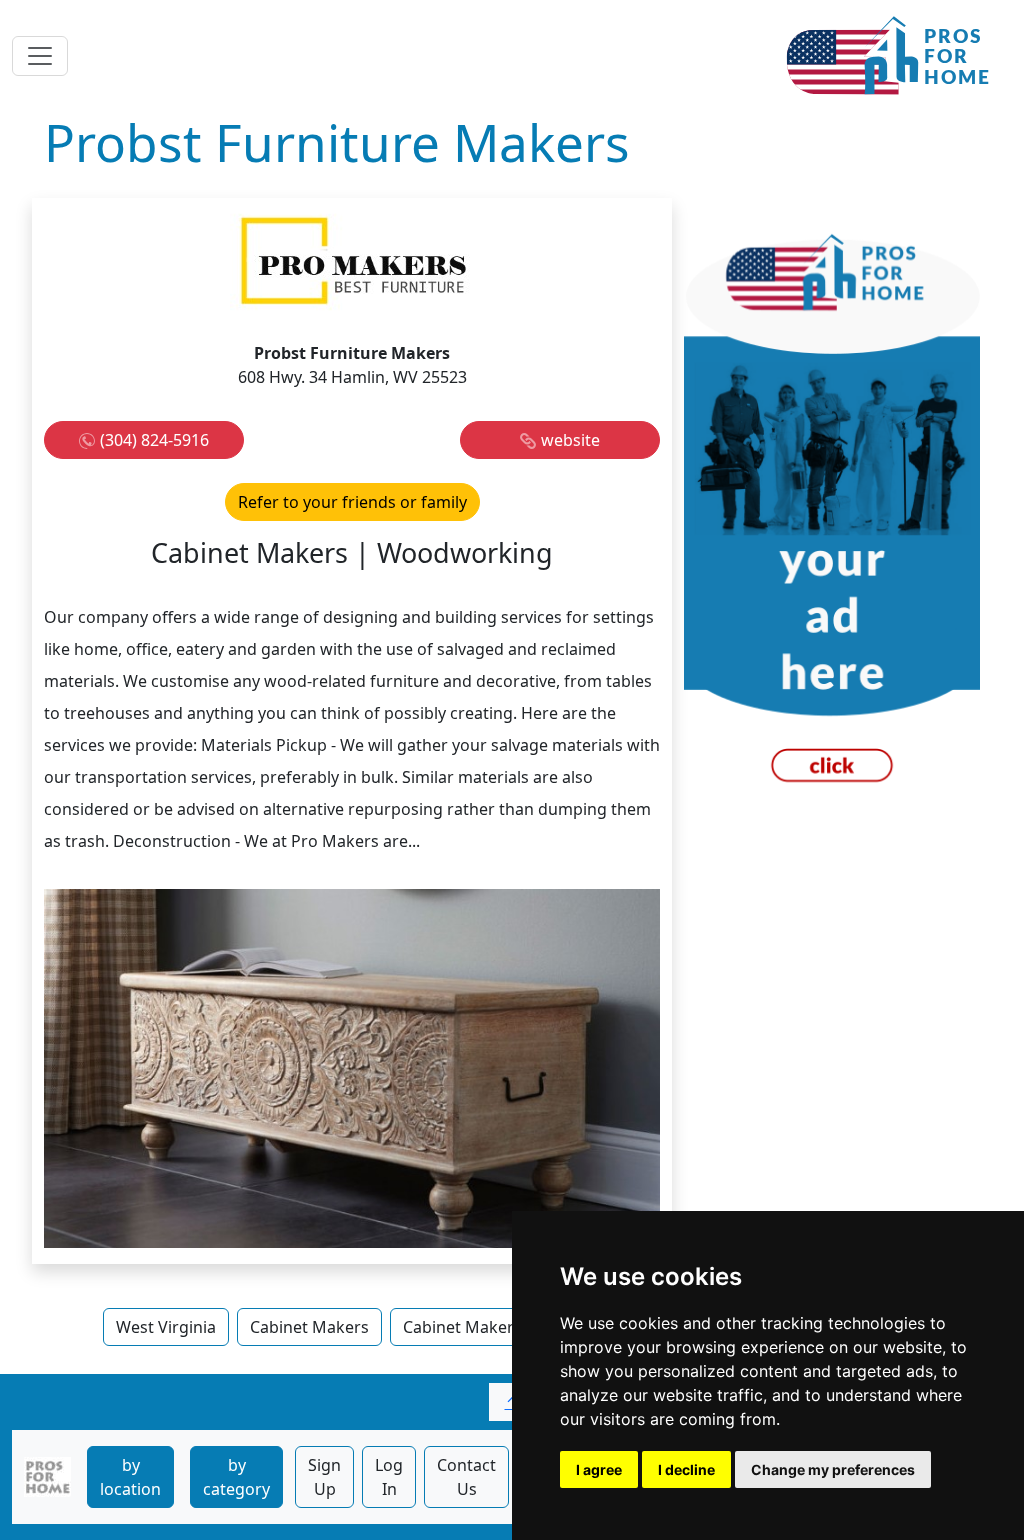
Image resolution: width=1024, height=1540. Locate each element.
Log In (389, 1477)
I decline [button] (686, 1469)
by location (130, 1477)
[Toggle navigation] (40, 56)
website (570, 440)
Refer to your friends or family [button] (352, 502)
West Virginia (166, 1327)
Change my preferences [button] (833, 1469)
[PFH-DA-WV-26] (832, 516)
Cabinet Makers (309, 1327)
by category (236, 1477)
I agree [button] (599, 1469)
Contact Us (466, 1477)
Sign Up (324, 1477)
